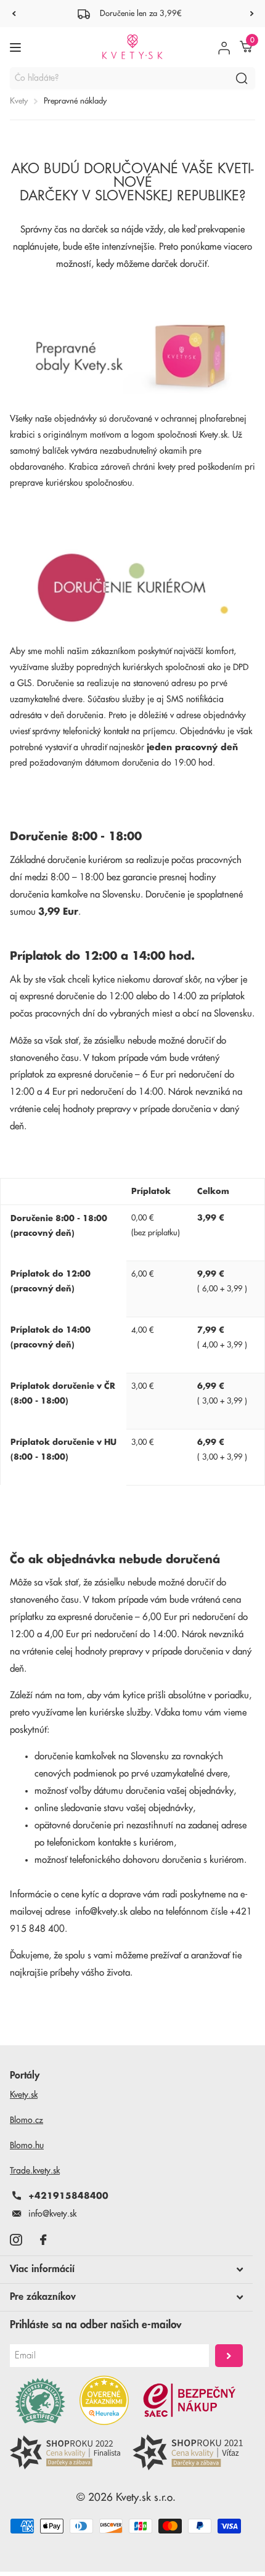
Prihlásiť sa (229, 2356)
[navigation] (14, 14)
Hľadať (242, 78)
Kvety (19, 101)
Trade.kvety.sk (35, 2170)
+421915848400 (68, 2196)
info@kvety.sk (101, 1912)
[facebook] (43, 2240)
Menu (17, 47)
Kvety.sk (24, 2095)
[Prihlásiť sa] (224, 47)
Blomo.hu (27, 2145)
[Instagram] (16, 2240)
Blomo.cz (26, 2120)
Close (126, 2270)
